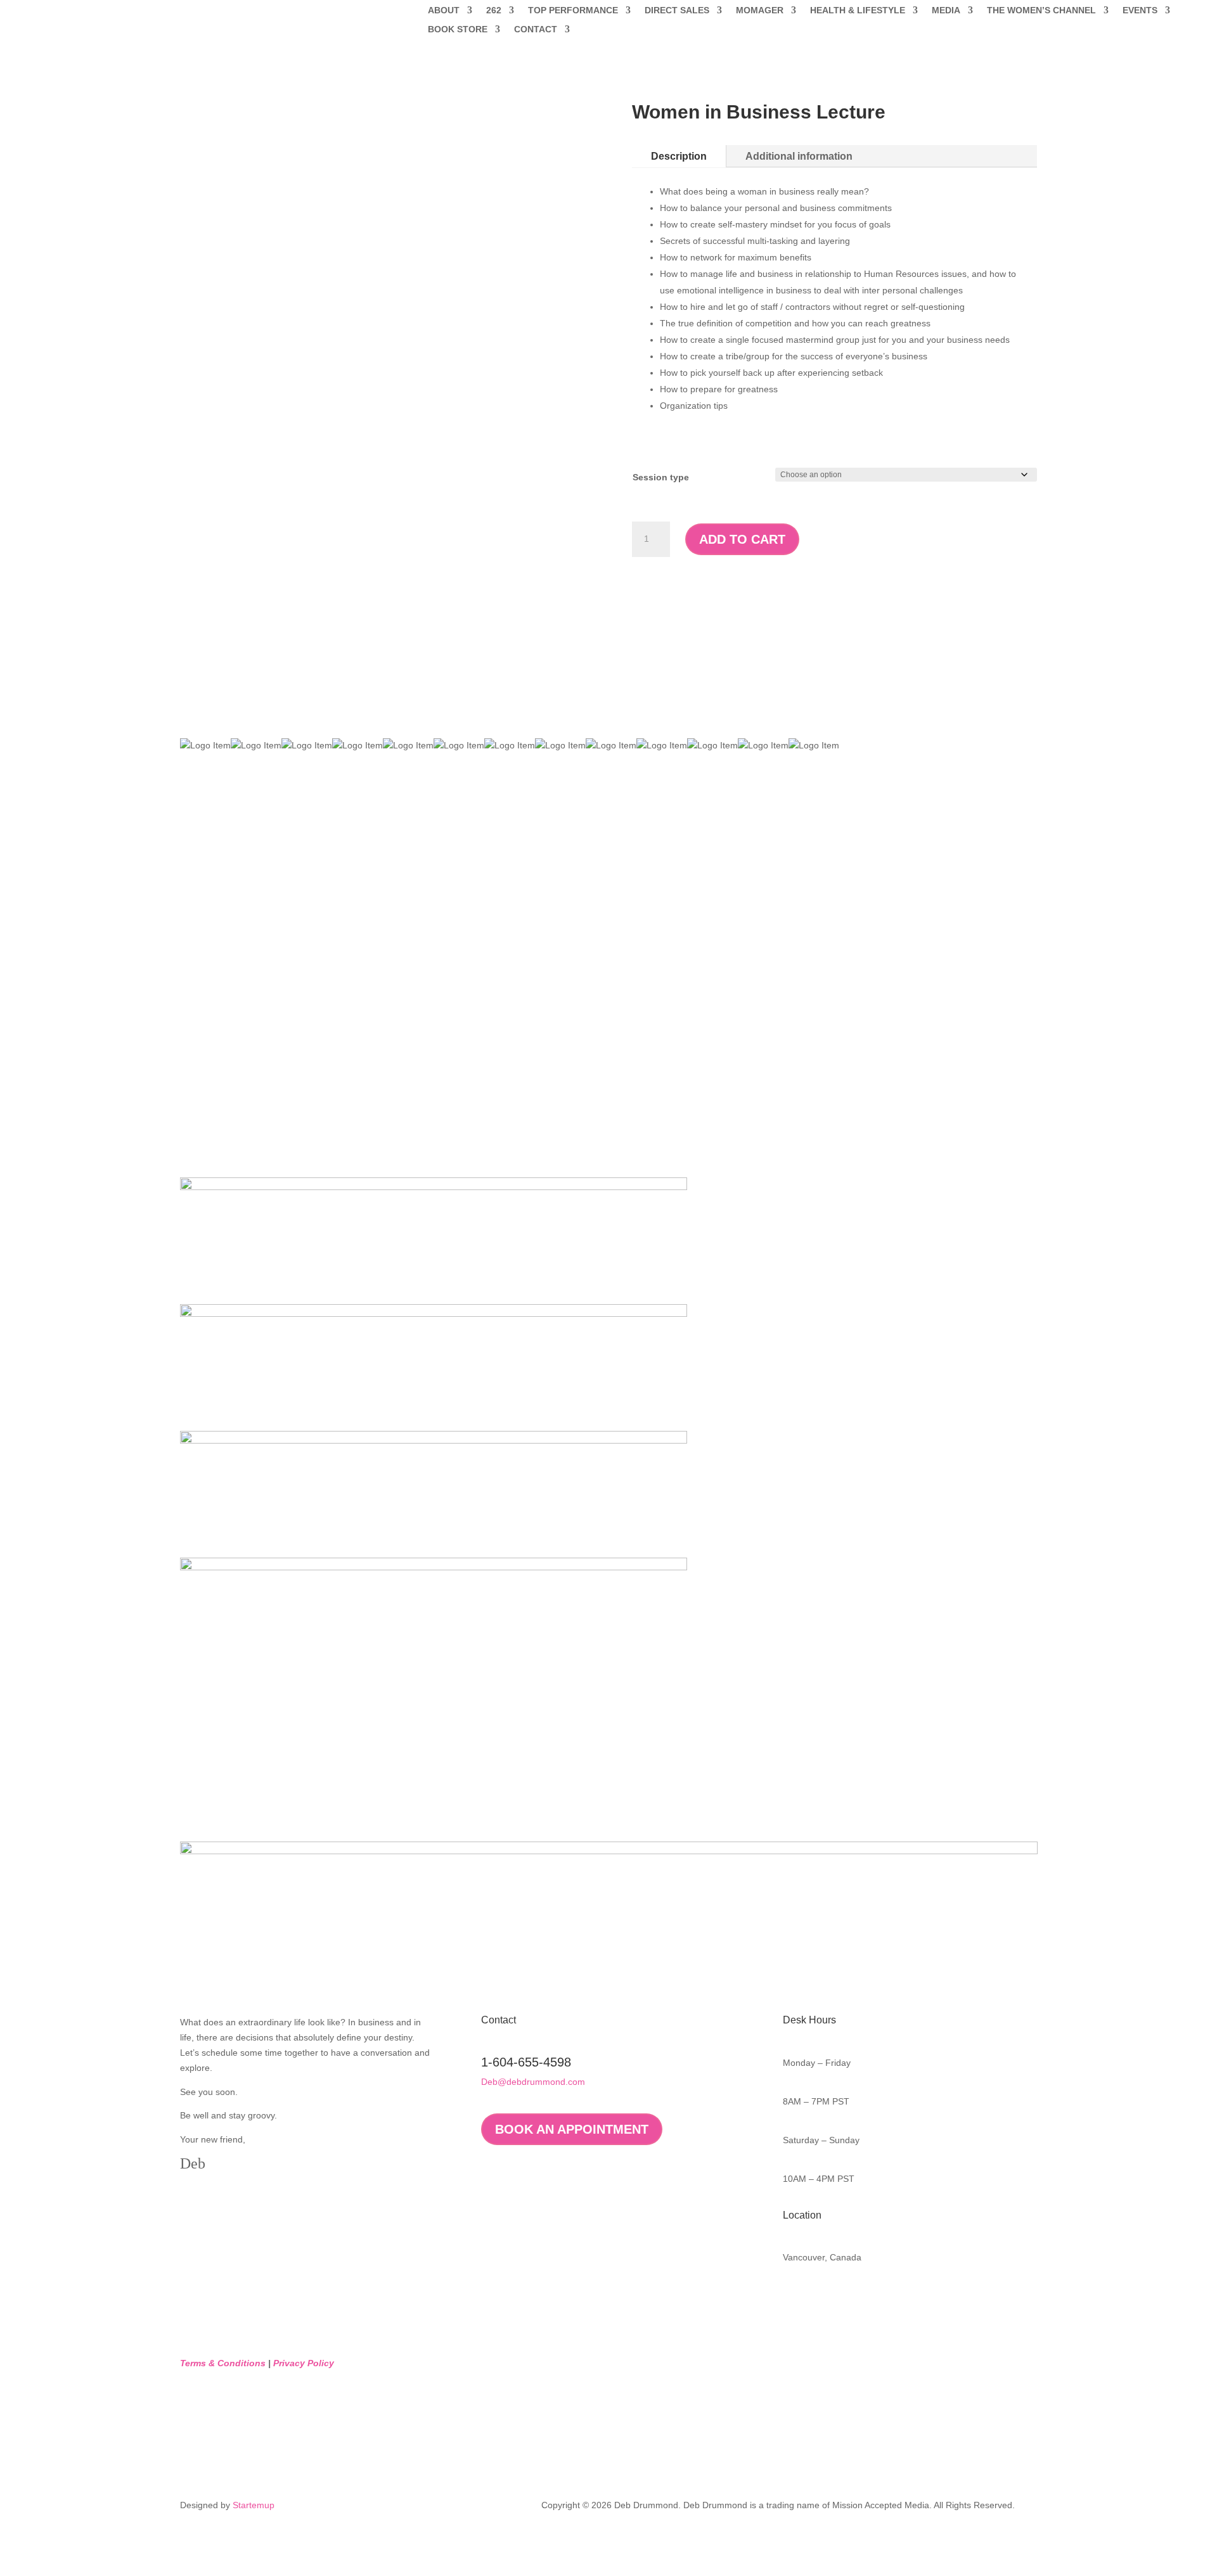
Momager (760, 10)
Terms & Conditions (223, 2363)
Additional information (799, 156)
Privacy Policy (304, 2363)
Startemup (254, 2505)
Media (946, 10)
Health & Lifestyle (858, 10)
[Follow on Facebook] (793, 2299)
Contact (536, 29)
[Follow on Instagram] (844, 2299)
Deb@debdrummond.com (533, 2082)
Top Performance (573, 10)
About (444, 10)
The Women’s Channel (1041, 10)
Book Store (458, 29)
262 (494, 10)
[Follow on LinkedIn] (818, 2299)
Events (1140, 10)
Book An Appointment (572, 2129)
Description (679, 156)
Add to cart (742, 539)
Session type (661, 477)
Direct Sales (677, 10)
